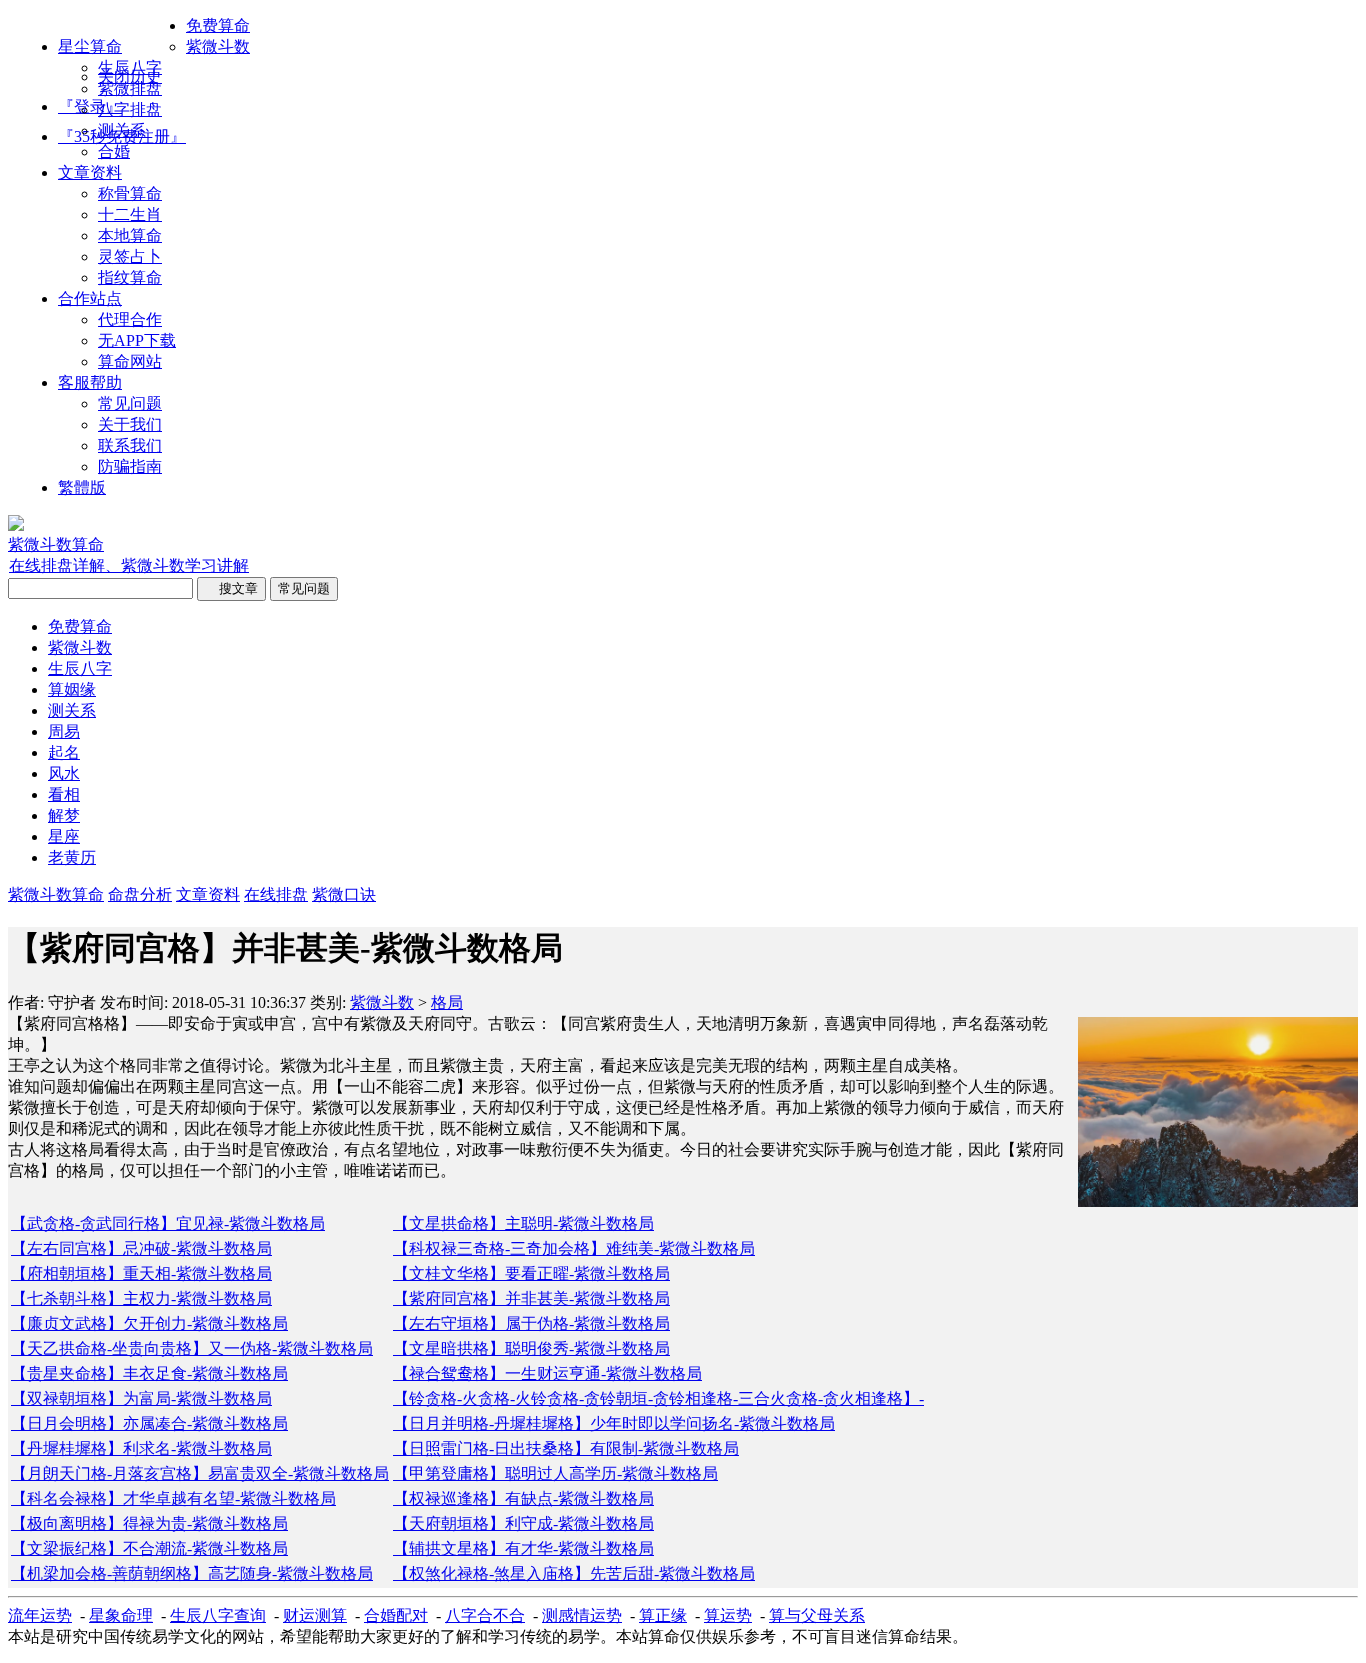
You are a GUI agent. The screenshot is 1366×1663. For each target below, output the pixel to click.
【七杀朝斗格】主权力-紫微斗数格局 (141, 1298)
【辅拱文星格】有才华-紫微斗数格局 (523, 1548)
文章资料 (90, 172)
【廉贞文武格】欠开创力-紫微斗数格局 (149, 1323)
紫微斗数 (218, 46)
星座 (64, 836)
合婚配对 (396, 1615)
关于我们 (130, 424)
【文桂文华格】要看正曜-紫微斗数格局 (531, 1273)
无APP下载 (137, 340)
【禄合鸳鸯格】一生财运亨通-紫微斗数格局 (547, 1373)
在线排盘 (276, 894)
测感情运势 (582, 1615)
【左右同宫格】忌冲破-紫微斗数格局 (141, 1248)
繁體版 (82, 487)
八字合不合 (485, 1615)
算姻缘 (72, 689)
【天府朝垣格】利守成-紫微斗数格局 (523, 1523)
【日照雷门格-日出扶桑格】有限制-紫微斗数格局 (566, 1448)
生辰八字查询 (218, 1615)
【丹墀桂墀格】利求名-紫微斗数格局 (141, 1448)
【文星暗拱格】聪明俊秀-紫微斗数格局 (531, 1348)
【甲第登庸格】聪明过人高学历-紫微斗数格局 (555, 1473)
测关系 (122, 130)
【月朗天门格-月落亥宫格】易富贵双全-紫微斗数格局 (200, 1473)
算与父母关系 (817, 1615)
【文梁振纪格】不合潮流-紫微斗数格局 (149, 1548)
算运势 (728, 1615)
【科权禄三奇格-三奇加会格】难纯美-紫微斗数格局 (574, 1248)
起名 (64, 752)
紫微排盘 (130, 88)
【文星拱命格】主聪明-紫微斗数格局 (523, 1223)
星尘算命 (90, 46)
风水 (64, 773)
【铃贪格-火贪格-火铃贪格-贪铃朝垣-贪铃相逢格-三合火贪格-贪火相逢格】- (658, 1398)
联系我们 (130, 445)
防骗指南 (130, 466)
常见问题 (130, 403)
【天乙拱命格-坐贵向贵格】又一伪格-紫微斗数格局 (192, 1348)
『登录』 (90, 106)
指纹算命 (130, 277)
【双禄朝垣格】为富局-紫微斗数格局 (141, 1398)
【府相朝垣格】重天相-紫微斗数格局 (141, 1273)
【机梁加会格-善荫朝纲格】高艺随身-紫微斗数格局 (192, 1573)
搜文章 (231, 588)
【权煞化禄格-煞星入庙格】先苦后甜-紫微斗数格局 (574, 1573)
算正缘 (663, 1615)
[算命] (16, 525)
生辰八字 (130, 67)
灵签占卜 (130, 256)
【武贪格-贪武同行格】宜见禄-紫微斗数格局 (168, 1223)
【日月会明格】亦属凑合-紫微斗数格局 (149, 1423)
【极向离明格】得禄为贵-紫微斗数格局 (149, 1523)
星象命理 (121, 1615)
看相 (64, 794)
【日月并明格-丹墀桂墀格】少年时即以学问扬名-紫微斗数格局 (614, 1423)
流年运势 (40, 1615)
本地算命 (130, 235)
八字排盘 (130, 109)
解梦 (64, 815)
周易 (64, 731)
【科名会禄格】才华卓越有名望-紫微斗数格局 (173, 1498)
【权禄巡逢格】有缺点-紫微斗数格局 (523, 1498)
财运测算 (315, 1615)
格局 (447, 1002)
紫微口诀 (344, 894)
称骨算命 (130, 193)
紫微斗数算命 (56, 894)
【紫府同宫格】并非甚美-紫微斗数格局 (531, 1298)
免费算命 (218, 25)
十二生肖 (130, 214)
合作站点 (90, 298)
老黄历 (72, 857)
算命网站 (130, 361)
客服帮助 (90, 382)
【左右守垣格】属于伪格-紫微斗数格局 (531, 1323)
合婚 (114, 151)
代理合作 (130, 319)
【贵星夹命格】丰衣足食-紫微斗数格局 (149, 1373)
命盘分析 (140, 894)
